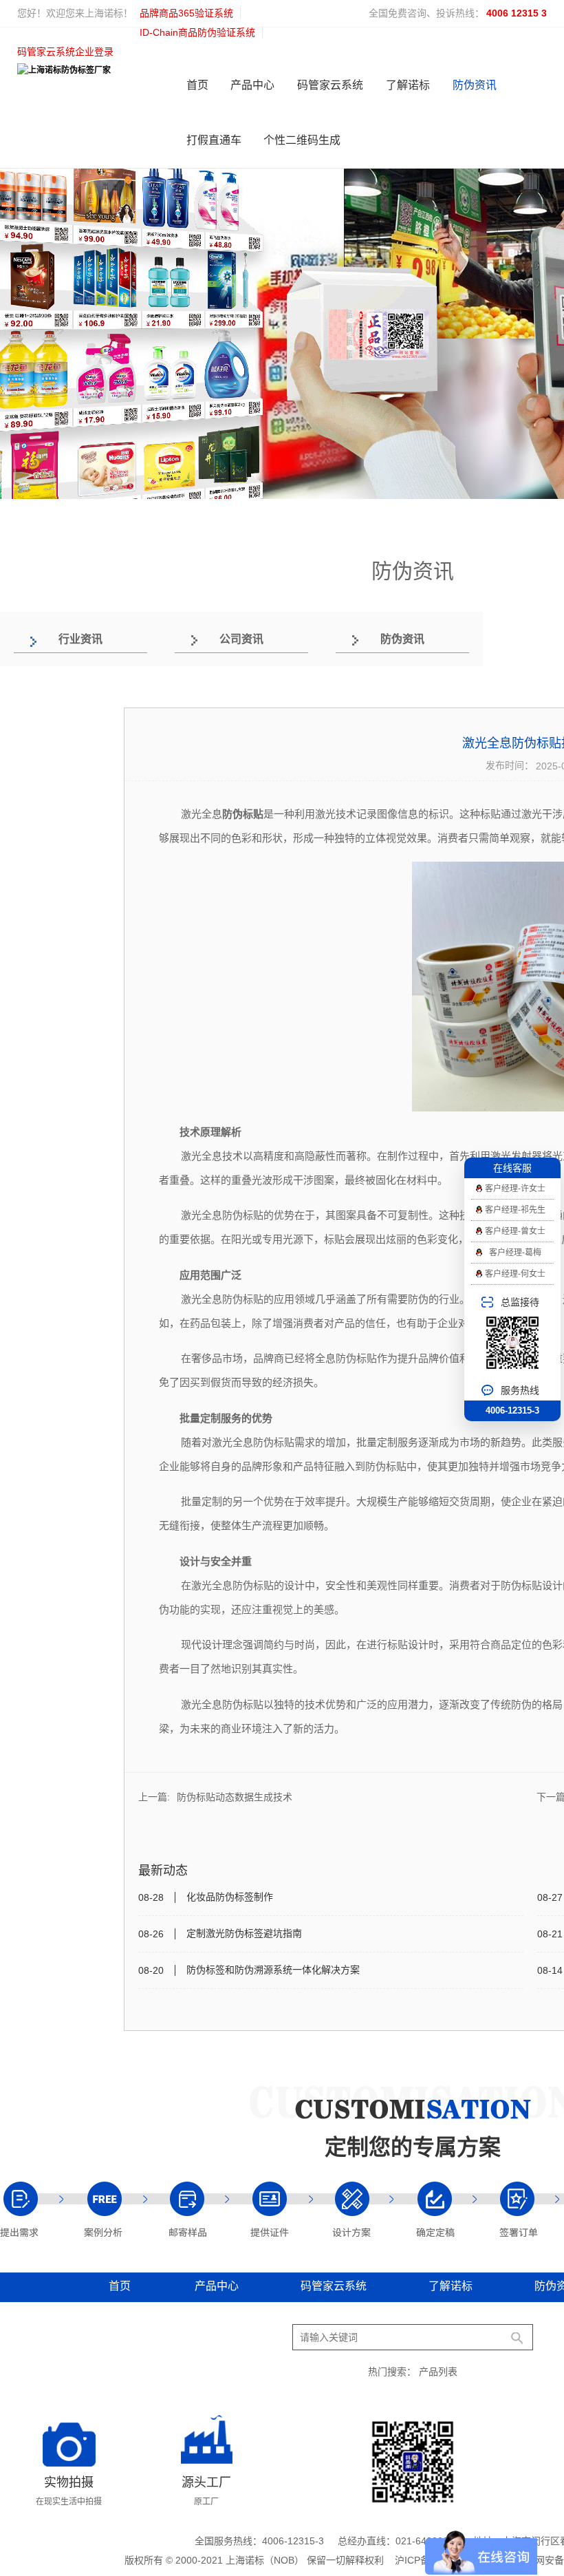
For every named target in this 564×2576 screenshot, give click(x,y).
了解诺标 (408, 85)
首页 (197, 85)
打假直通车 (214, 140)
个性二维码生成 (302, 140)
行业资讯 (80, 639)
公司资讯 (241, 639)
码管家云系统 (330, 85)
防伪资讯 (475, 85)
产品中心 (252, 85)
